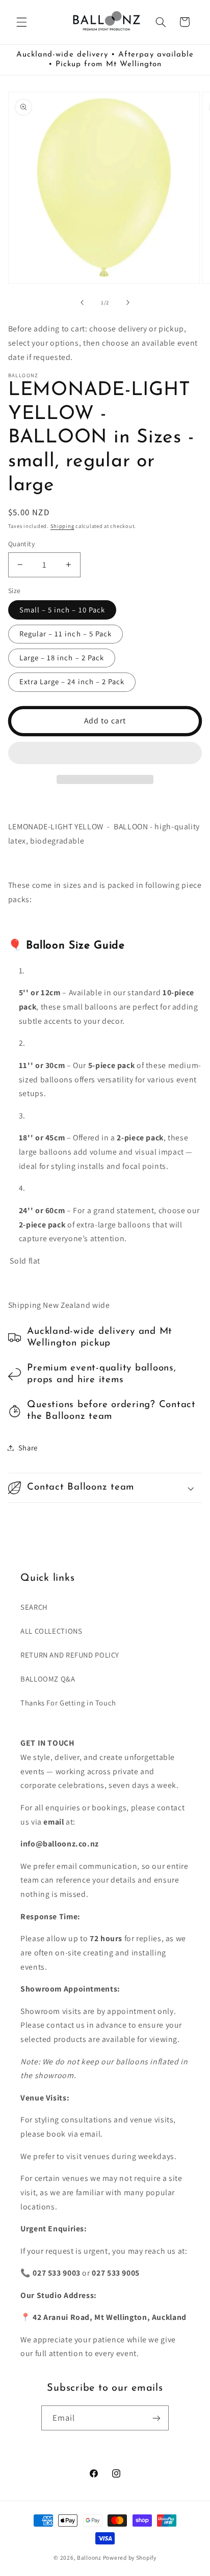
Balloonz (89, 2557)
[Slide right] (128, 302)
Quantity (21, 544)
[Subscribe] (156, 2418)
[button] (105, 754)
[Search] (161, 22)
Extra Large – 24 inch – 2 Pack (72, 681)
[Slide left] (82, 302)
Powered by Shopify (130, 2557)
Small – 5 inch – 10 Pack (62, 610)
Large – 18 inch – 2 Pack (62, 657)
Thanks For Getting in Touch (68, 1703)
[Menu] (21, 22)
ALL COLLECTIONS (51, 1631)
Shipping (62, 526)
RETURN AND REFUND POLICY (70, 1655)
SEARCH (34, 1607)
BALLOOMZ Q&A (48, 1679)
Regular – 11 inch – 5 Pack (65, 634)
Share (28, 1448)
